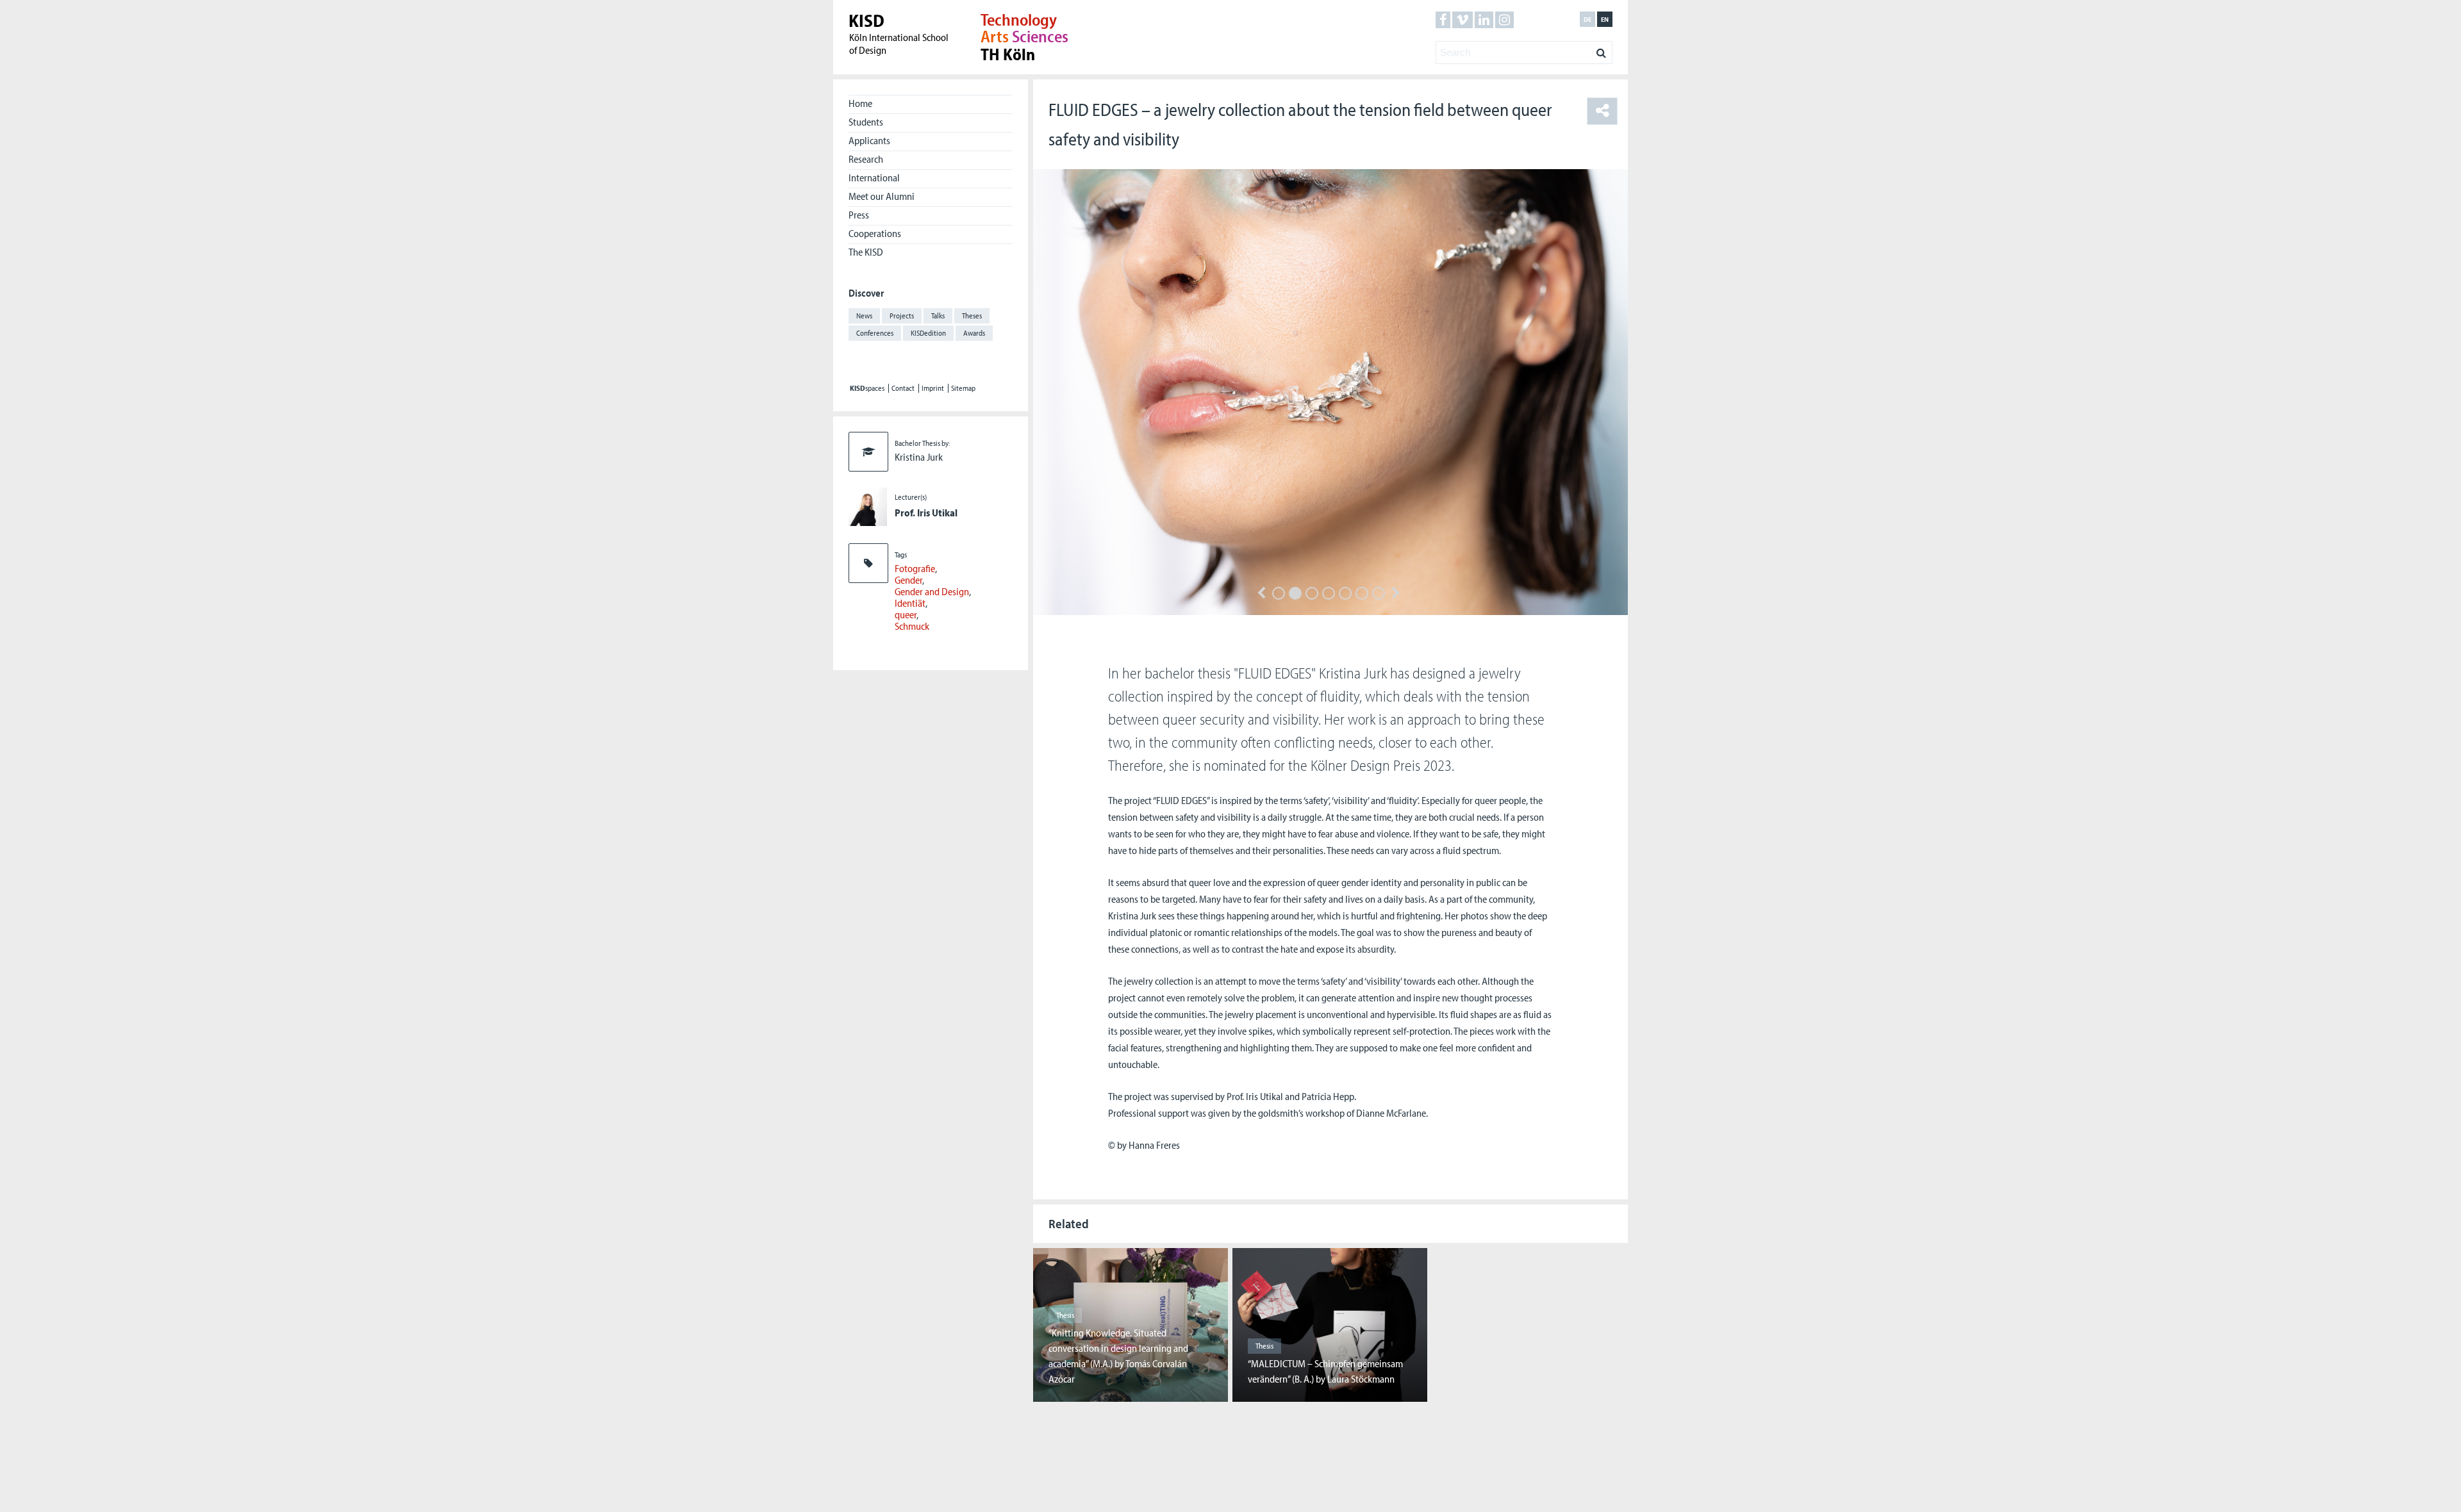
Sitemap (963, 388)
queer (906, 614)
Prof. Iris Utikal (926, 513)
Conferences (875, 333)
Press (859, 215)
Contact (903, 388)
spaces (867, 388)
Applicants (869, 140)
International (874, 177)
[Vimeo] (1463, 20)
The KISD (866, 252)
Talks (938, 316)
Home (860, 103)
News (864, 316)
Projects (902, 316)
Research (866, 159)
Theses (972, 316)
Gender (908, 580)
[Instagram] (1504, 20)
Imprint (933, 388)
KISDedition (928, 333)
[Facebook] (1443, 20)
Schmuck (912, 626)
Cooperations (875, 233)
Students (866, 122)
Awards (974, 333)
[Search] (1601, 49)
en (1605, 19)
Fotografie (915, 568)
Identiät (910, 603)
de (1587, 19)
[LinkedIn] (1484, 20)
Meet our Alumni (882, 196)
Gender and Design (932, 591)
